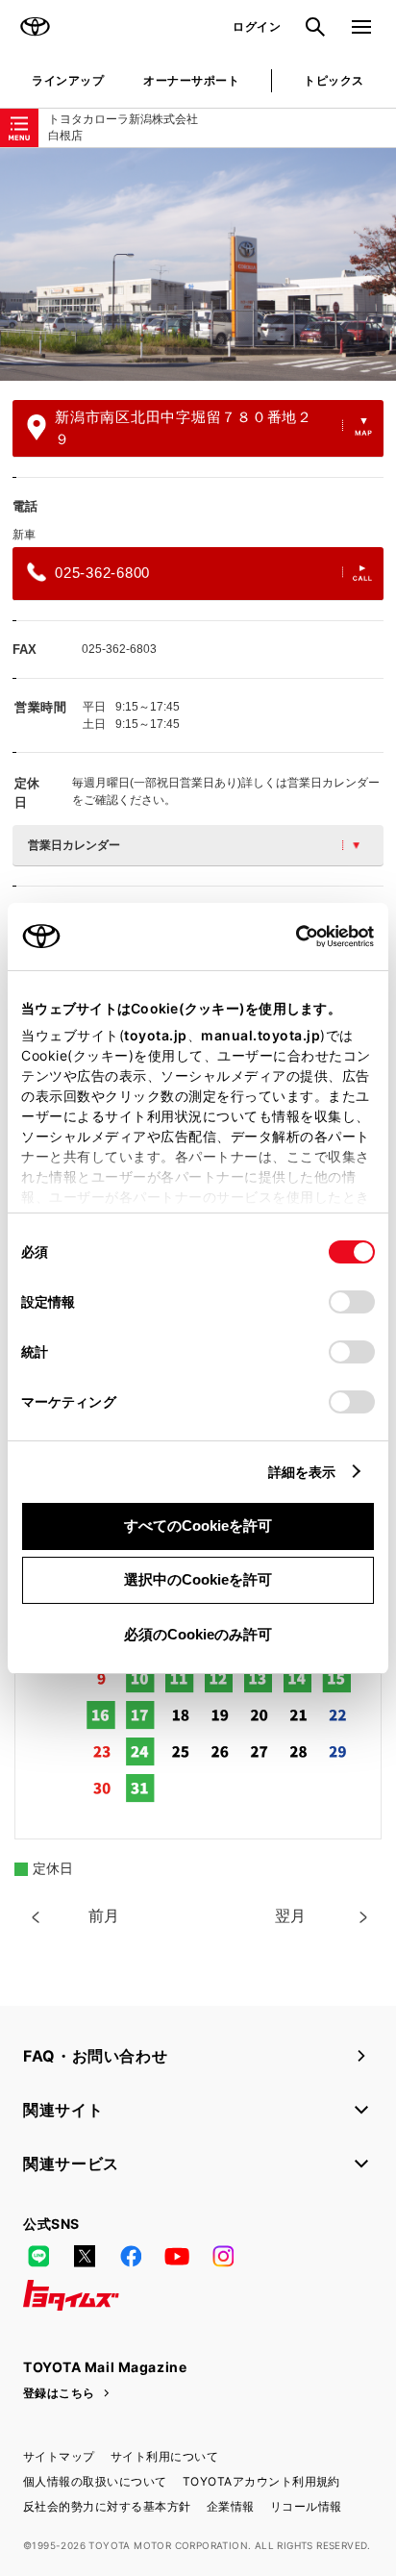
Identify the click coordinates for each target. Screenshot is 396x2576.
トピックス (334, 80)
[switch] (352, 1302)
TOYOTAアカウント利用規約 (261, 2481)
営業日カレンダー (74, 845)
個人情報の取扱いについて (95, 2481)
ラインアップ (68, 80)
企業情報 (231, 2506)
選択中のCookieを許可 (198, 1579)
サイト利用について (164, 2456)
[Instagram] (223, 2257)
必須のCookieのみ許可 (198, 1634)
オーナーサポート (191, 80)
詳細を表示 (302, 1472)
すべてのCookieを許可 (198, 1526)
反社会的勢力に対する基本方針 (107, 2506)
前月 (104, 1916)
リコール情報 (306, 2506)
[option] (198, 264)
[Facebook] (131, 2257)
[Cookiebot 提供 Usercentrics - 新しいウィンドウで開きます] (290, 937)
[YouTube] (177, 2257)
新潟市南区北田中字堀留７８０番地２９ (184, 428)
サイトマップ (59, 2456)
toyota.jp (156, 1035)
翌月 (290, 1916)
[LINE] (38, 2257)
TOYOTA (35, 27)
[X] (85, 2257)
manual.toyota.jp (260, 1035)
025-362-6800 (102, 573)
